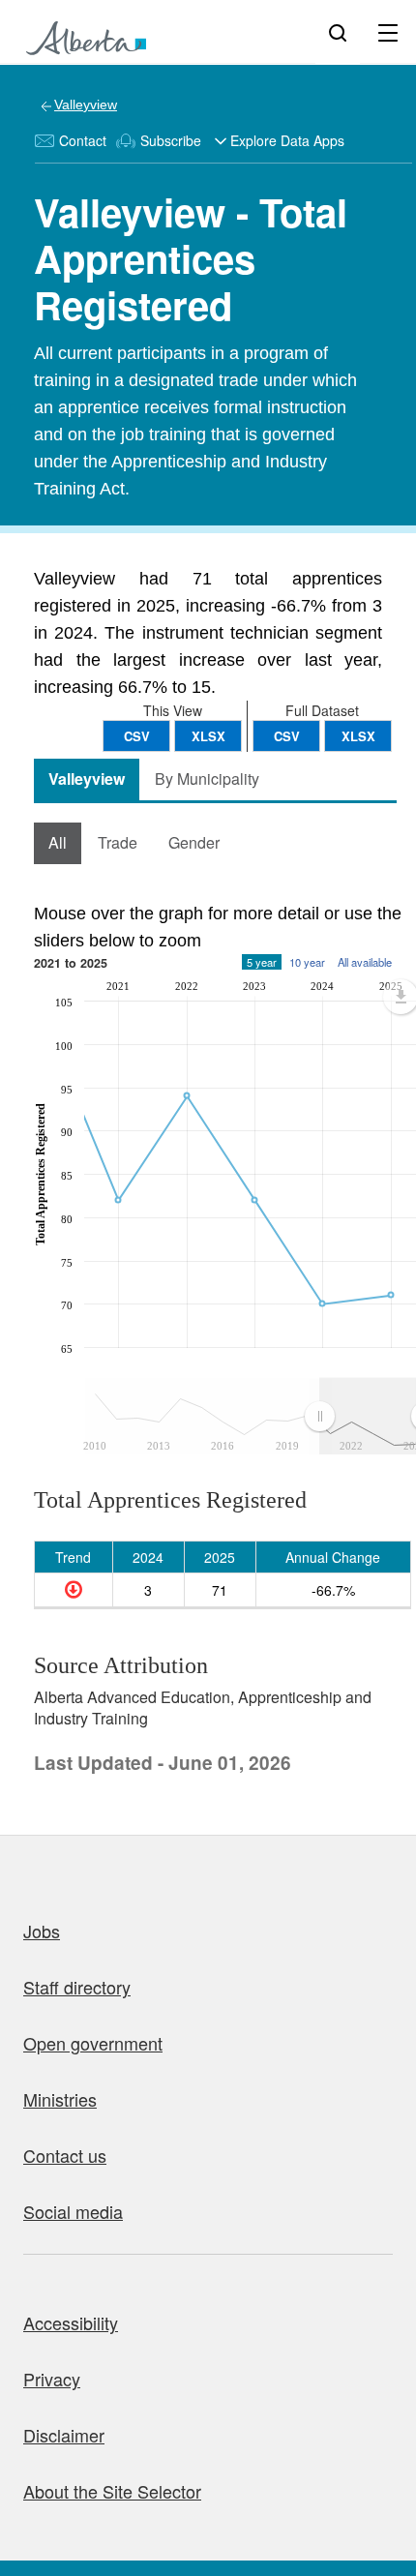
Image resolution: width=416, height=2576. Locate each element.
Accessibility (71, 2322)
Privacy (52, 2379)
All (58, 842)
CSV (287, 736)
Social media (73, 2211)
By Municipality (207, 779)
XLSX (358, 736)
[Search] (338, 32)
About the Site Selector (112, 2491)
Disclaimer (64, 2435)
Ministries (60, 2099)
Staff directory (77, 1987)
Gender (194, 842)
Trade (118, 842)
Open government (93, 2043)
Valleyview (86, 105)
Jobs (42, 1931)
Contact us (65, 2155)
